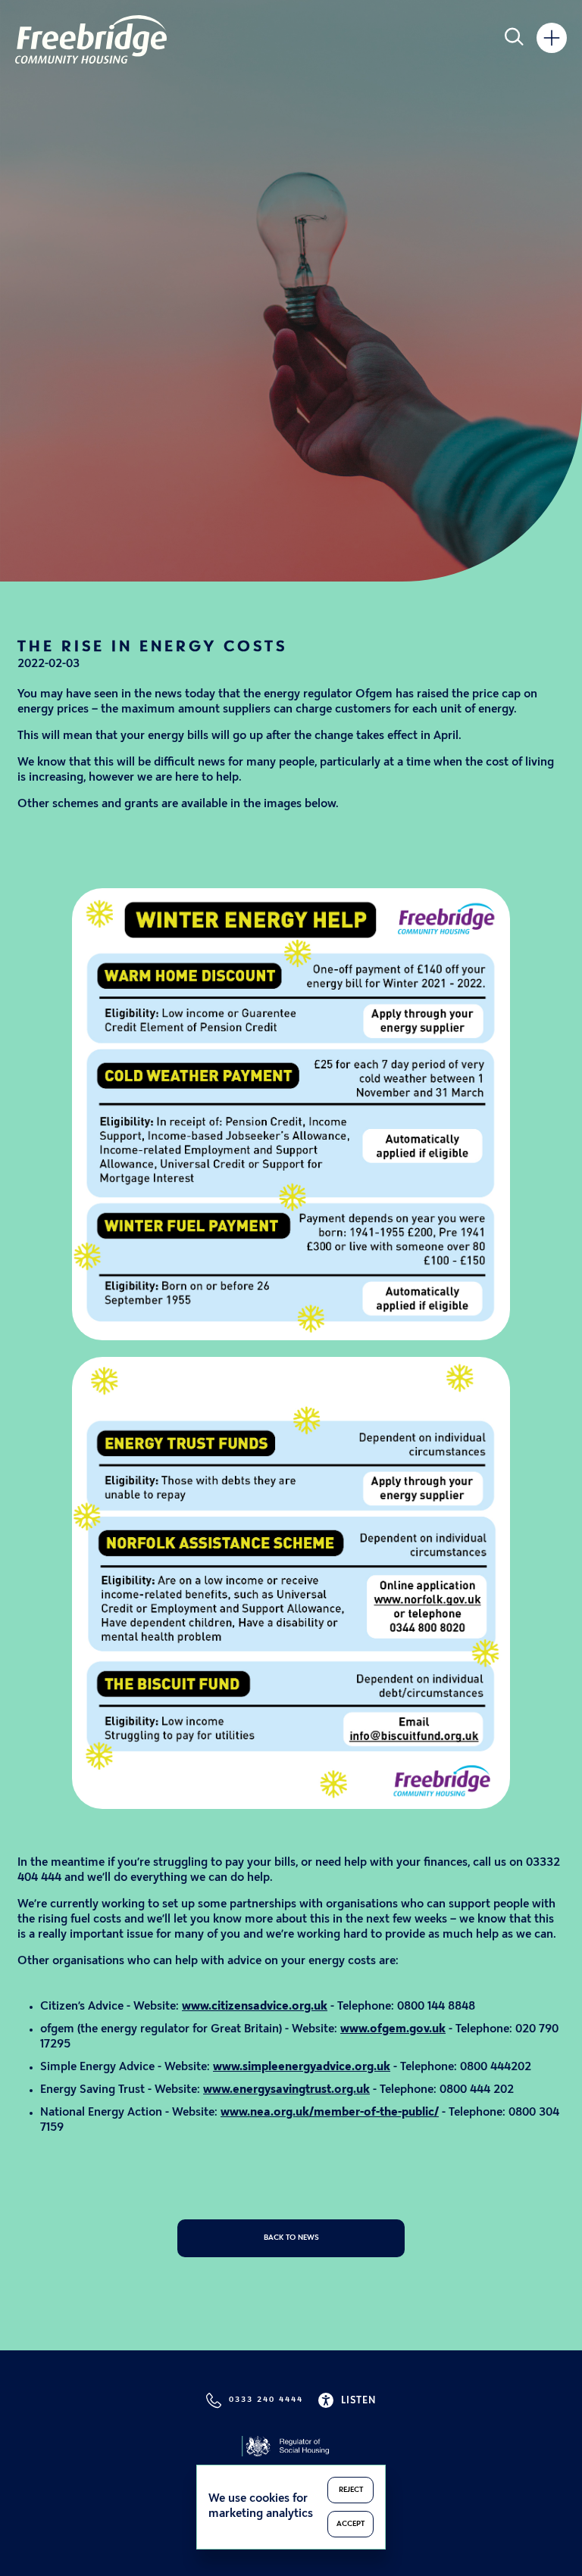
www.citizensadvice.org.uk (255, 2007)
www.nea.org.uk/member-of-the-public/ (330, 2113)
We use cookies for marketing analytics (261, 2507)
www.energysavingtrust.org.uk (286, 2090)
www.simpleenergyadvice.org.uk (302, 2068)
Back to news (291, 2238)
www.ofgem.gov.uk (393, 2030)
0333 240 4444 (266, 2400)
